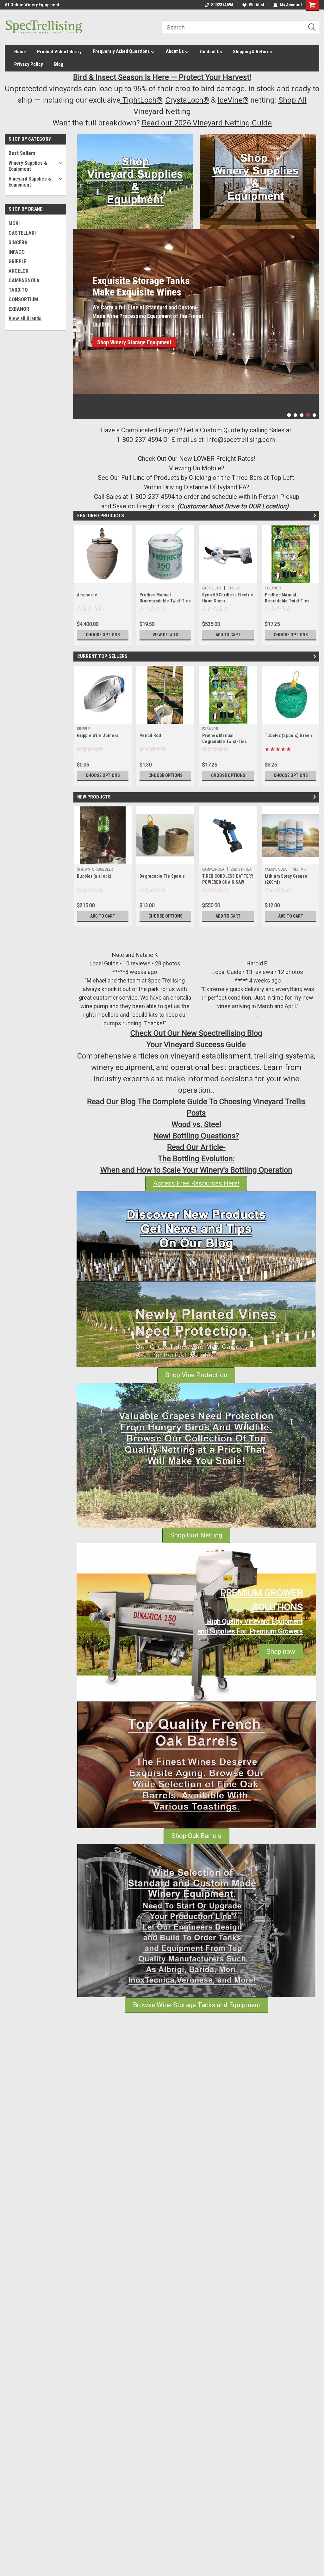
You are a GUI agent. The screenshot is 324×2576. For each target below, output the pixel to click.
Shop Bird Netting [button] (196, 1535)
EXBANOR (19, 309)
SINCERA (18, 242)
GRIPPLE (18, 261)
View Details (165, 635)
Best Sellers (22, 153)
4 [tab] (308, 415)
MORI (14, 223)
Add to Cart (228, 635)
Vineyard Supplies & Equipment (30, 182)
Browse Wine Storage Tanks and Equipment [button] (197, 2005)
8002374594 (222, 5)
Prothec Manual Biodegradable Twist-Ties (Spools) (165, 601)
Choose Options (103, 635)
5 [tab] (314, 415)
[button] (135, 181)
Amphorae (87, 595)
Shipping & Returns (252, 52)
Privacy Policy (29, 64)
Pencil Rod (150, 735)
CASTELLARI (22, 233)
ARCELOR (19, 271)
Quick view (228, 578)
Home (20, 52)
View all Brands (25, 318)
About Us (175, 51)
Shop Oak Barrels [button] (196, 1836)
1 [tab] (289, 415)
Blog (59, 64)
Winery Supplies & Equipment (28, 166)
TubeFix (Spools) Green (289, 735)
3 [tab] (302, 415)
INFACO (17, 252)
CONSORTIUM (23, 299)
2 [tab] (295, 415)
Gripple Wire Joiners (98, 735)
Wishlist (256, 5)
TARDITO (18, 290)
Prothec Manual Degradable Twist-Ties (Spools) (287, 601)
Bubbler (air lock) (94, 876)
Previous (79, 319)
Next (313, 319)
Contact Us (211, 52)
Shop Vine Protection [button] (196, 1375)
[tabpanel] (196, 312)
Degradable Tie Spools (162, 876)
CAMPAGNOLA (24, 280)
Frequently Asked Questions (122, 51)
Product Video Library (59, 52)
